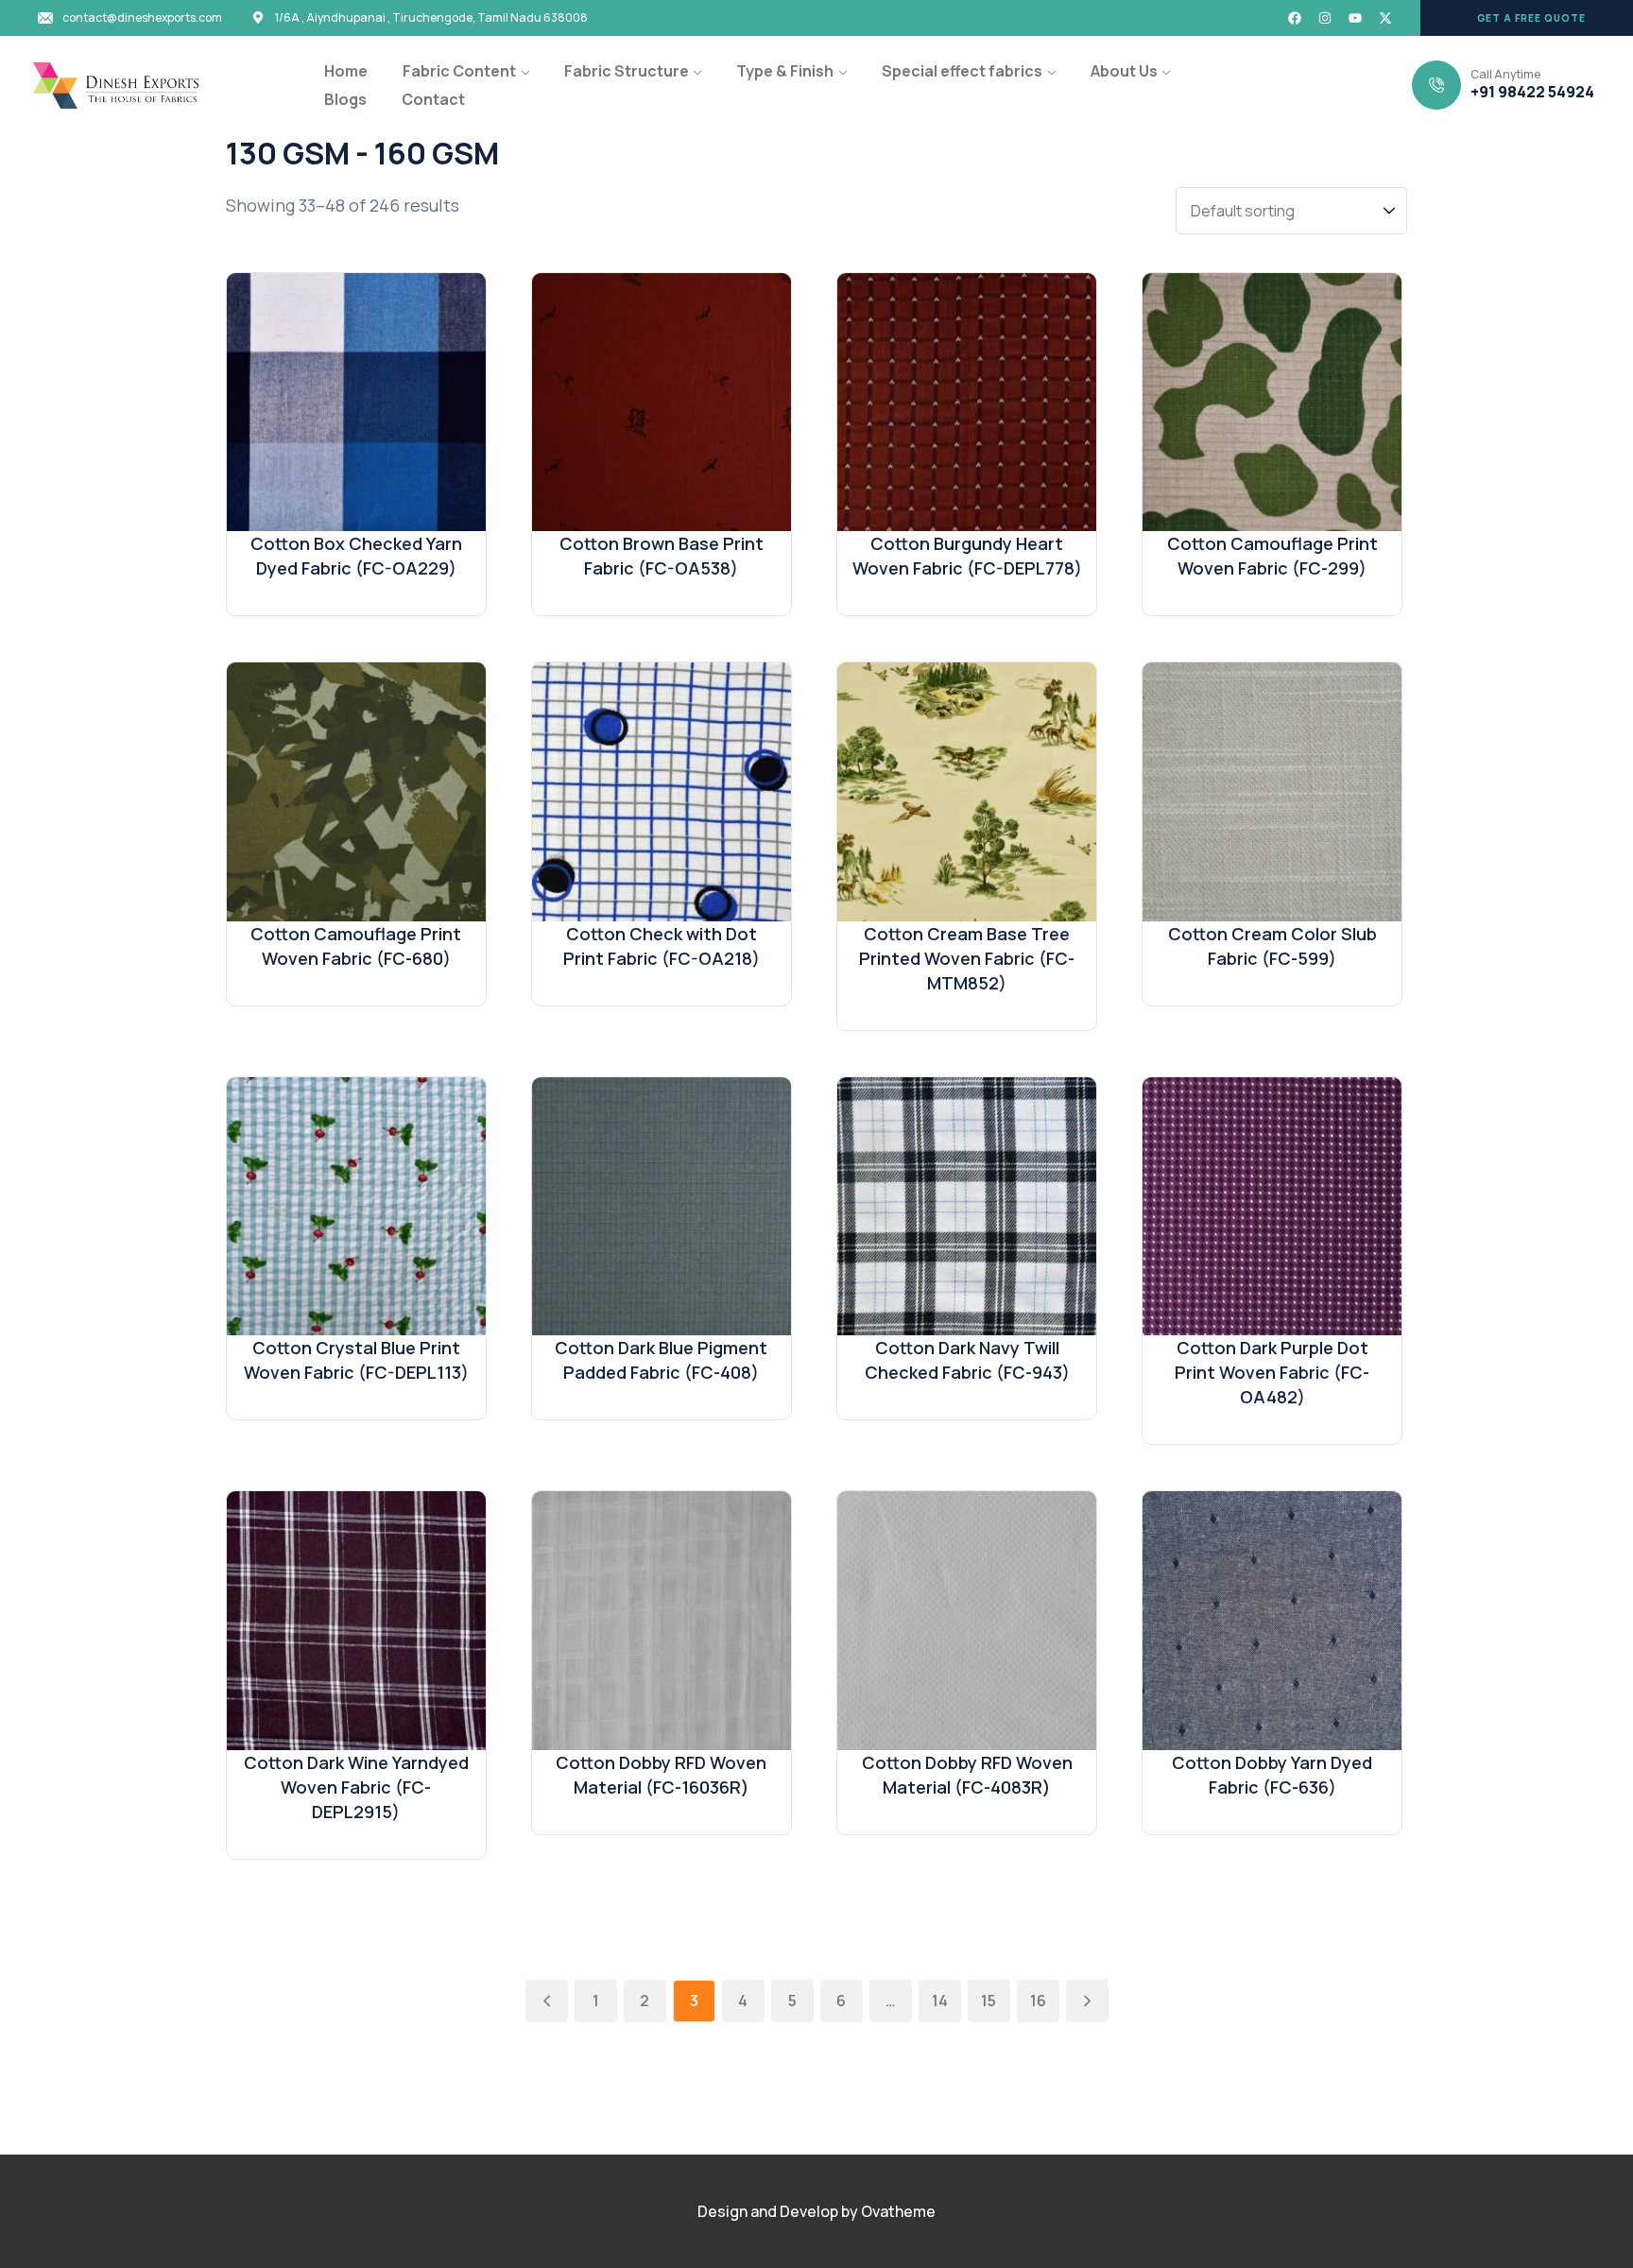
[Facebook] (1295, 18)
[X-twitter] (1385, 18)
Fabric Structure (627, 71)
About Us (1124, 71)
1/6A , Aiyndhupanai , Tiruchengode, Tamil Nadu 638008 (431, 18)
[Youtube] (1355, 18)
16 (1038, 2001)
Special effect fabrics (962, 71)
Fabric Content (459, 71)
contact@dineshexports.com (142, 18)
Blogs (345, 99)
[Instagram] (1325, 18)
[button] (1527, 18)
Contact (433, 99)
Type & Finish (785, 71)
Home (346, 71)
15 (988, 2001)
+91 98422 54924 (1532, 92)
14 (940, 2001)
